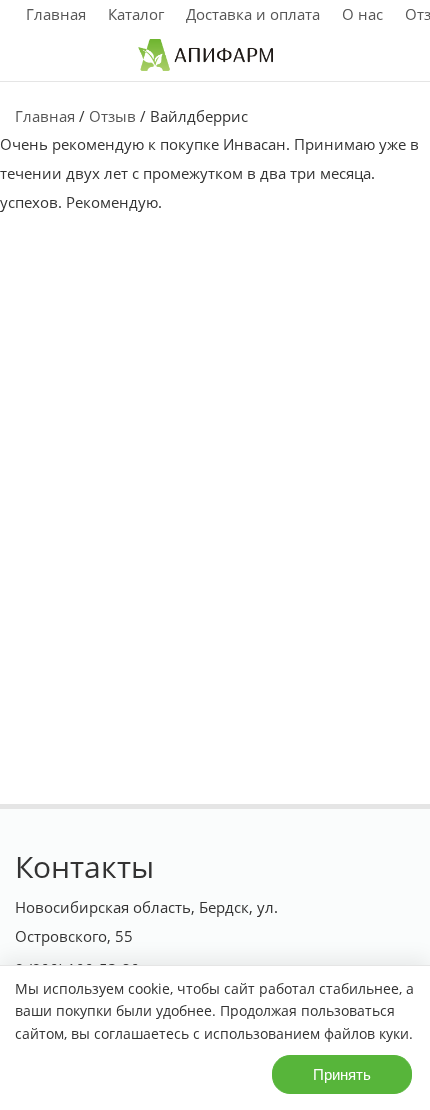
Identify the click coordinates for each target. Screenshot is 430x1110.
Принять (342, 1074)
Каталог (136, 14)
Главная (56, 14)
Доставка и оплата (253, 14)
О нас (362, 14)
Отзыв (112, 116)
